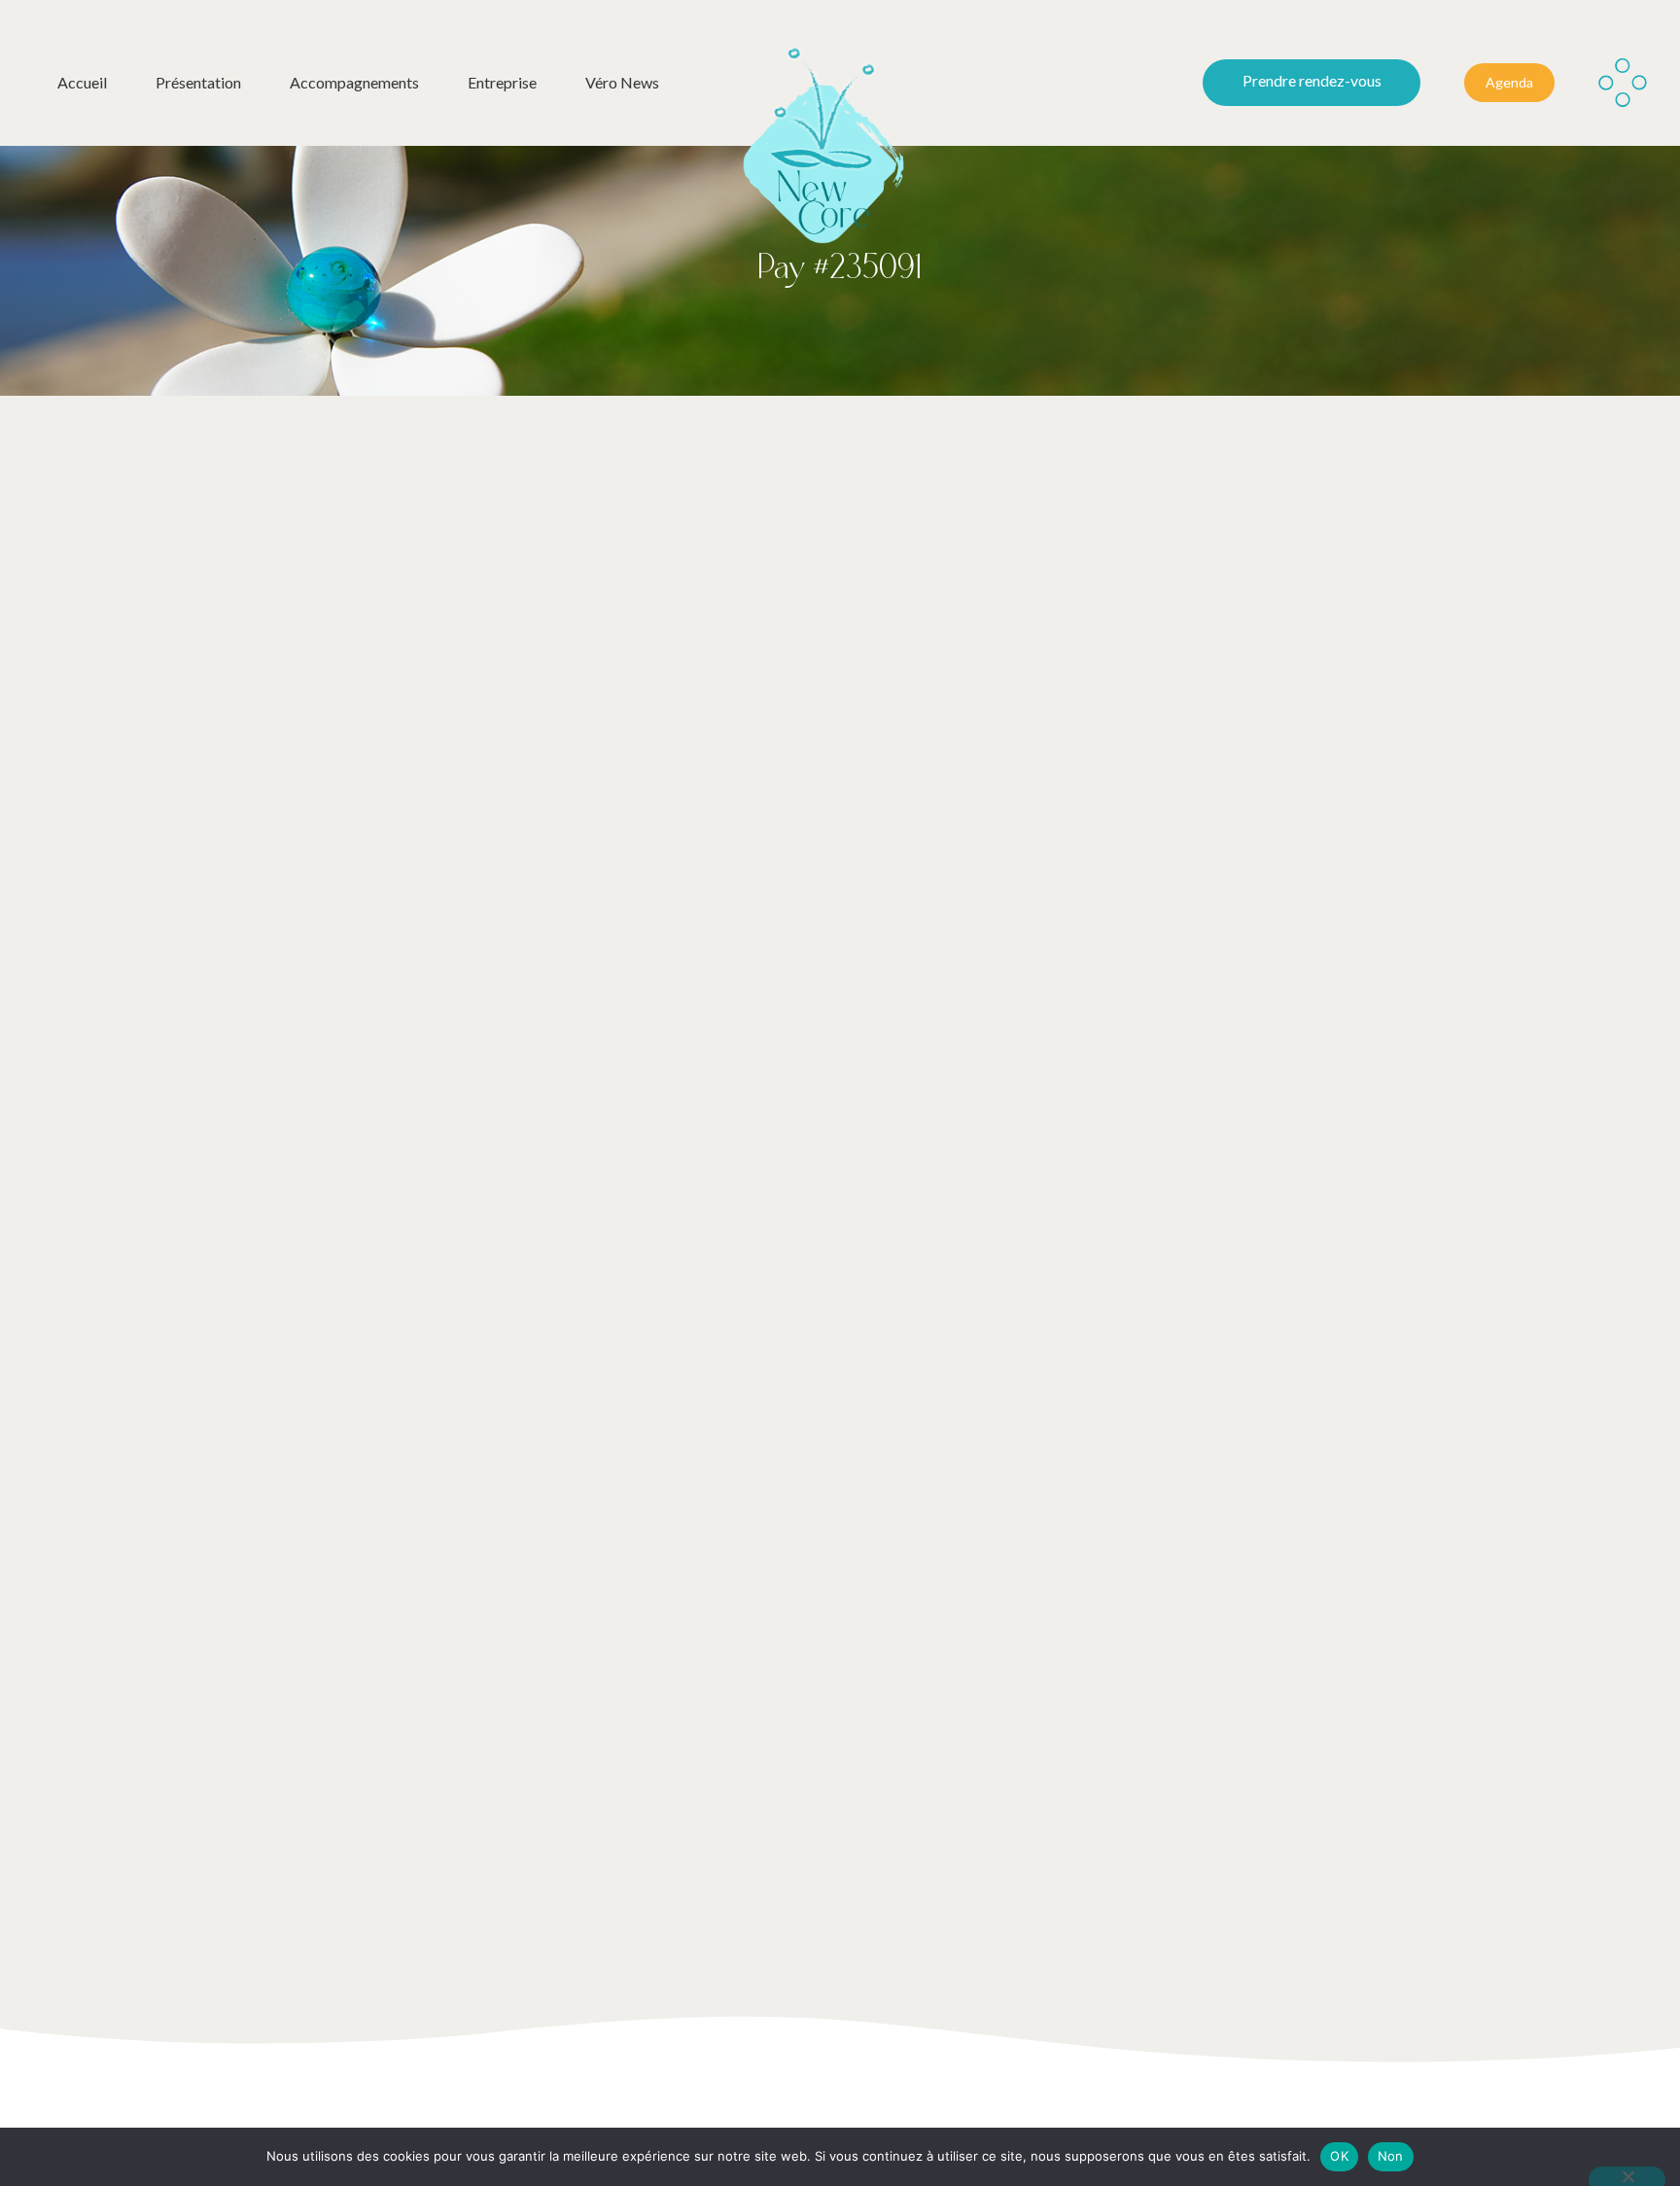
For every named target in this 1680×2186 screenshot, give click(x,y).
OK (1339, 2156)
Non (1391, 2156)
